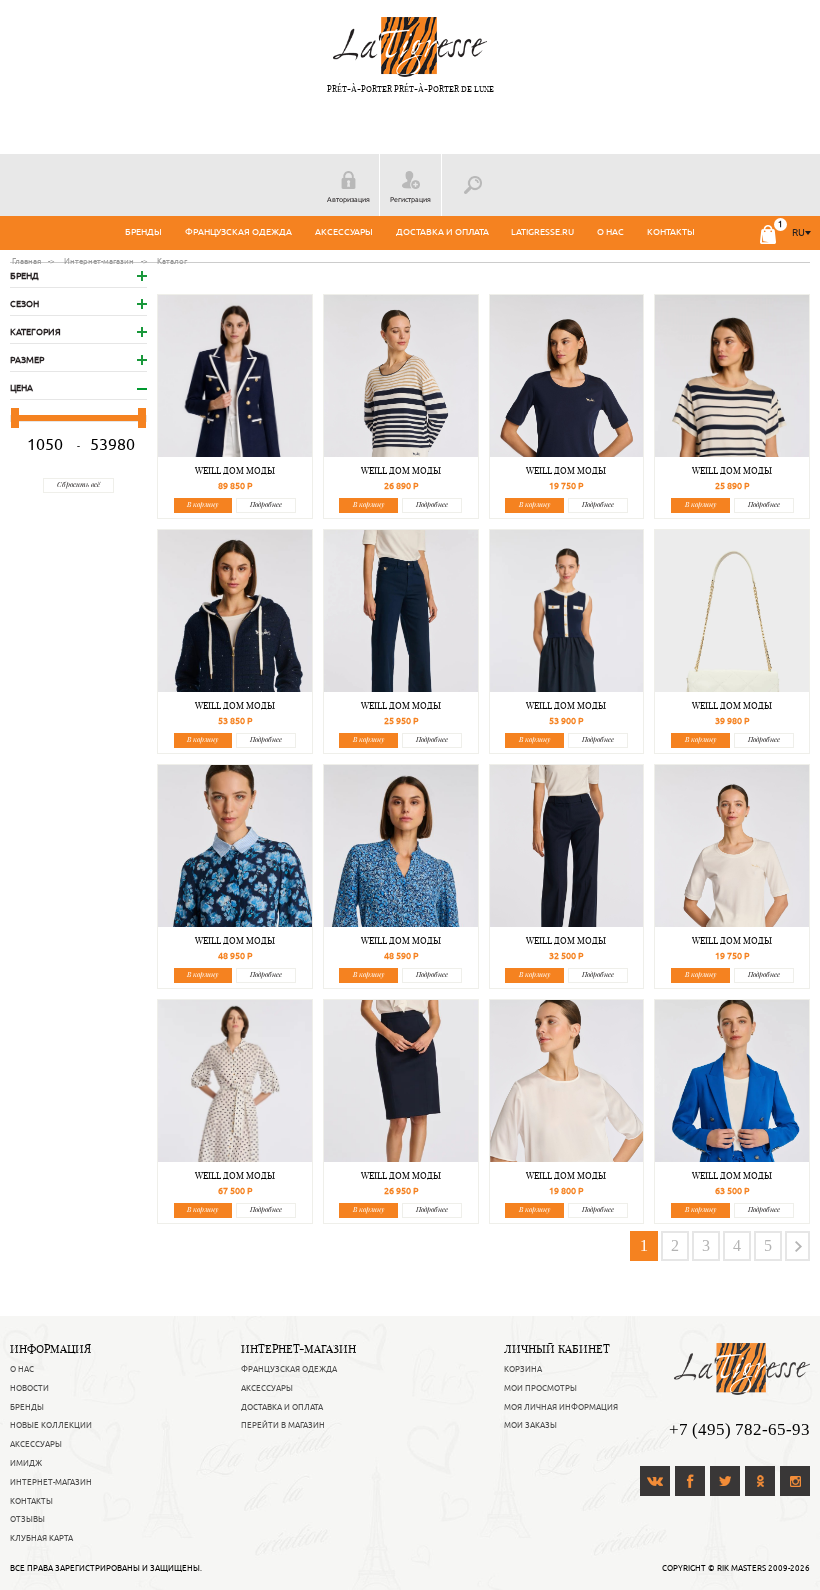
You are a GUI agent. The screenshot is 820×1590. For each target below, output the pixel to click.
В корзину (202, 504)
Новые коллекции (51, 1425)
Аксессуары (344, 232)
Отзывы (27, 1519)
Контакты (671, 232)
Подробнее (266, 504)
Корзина (523, 1369)
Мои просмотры (540, 1388)
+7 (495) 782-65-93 (739, 1429)
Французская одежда (238, 232)
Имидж (26, 1463)
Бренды (143, 232)
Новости (29, 1388)
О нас (610, 232)
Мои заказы (530, 1425)
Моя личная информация (561, 1407)
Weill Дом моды (235, 470)
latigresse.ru (542, 232)
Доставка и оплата (442, 232)
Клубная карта (41, 1538)
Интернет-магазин (51, 1482)
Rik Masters (741, 1568)
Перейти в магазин (283, 1425)
